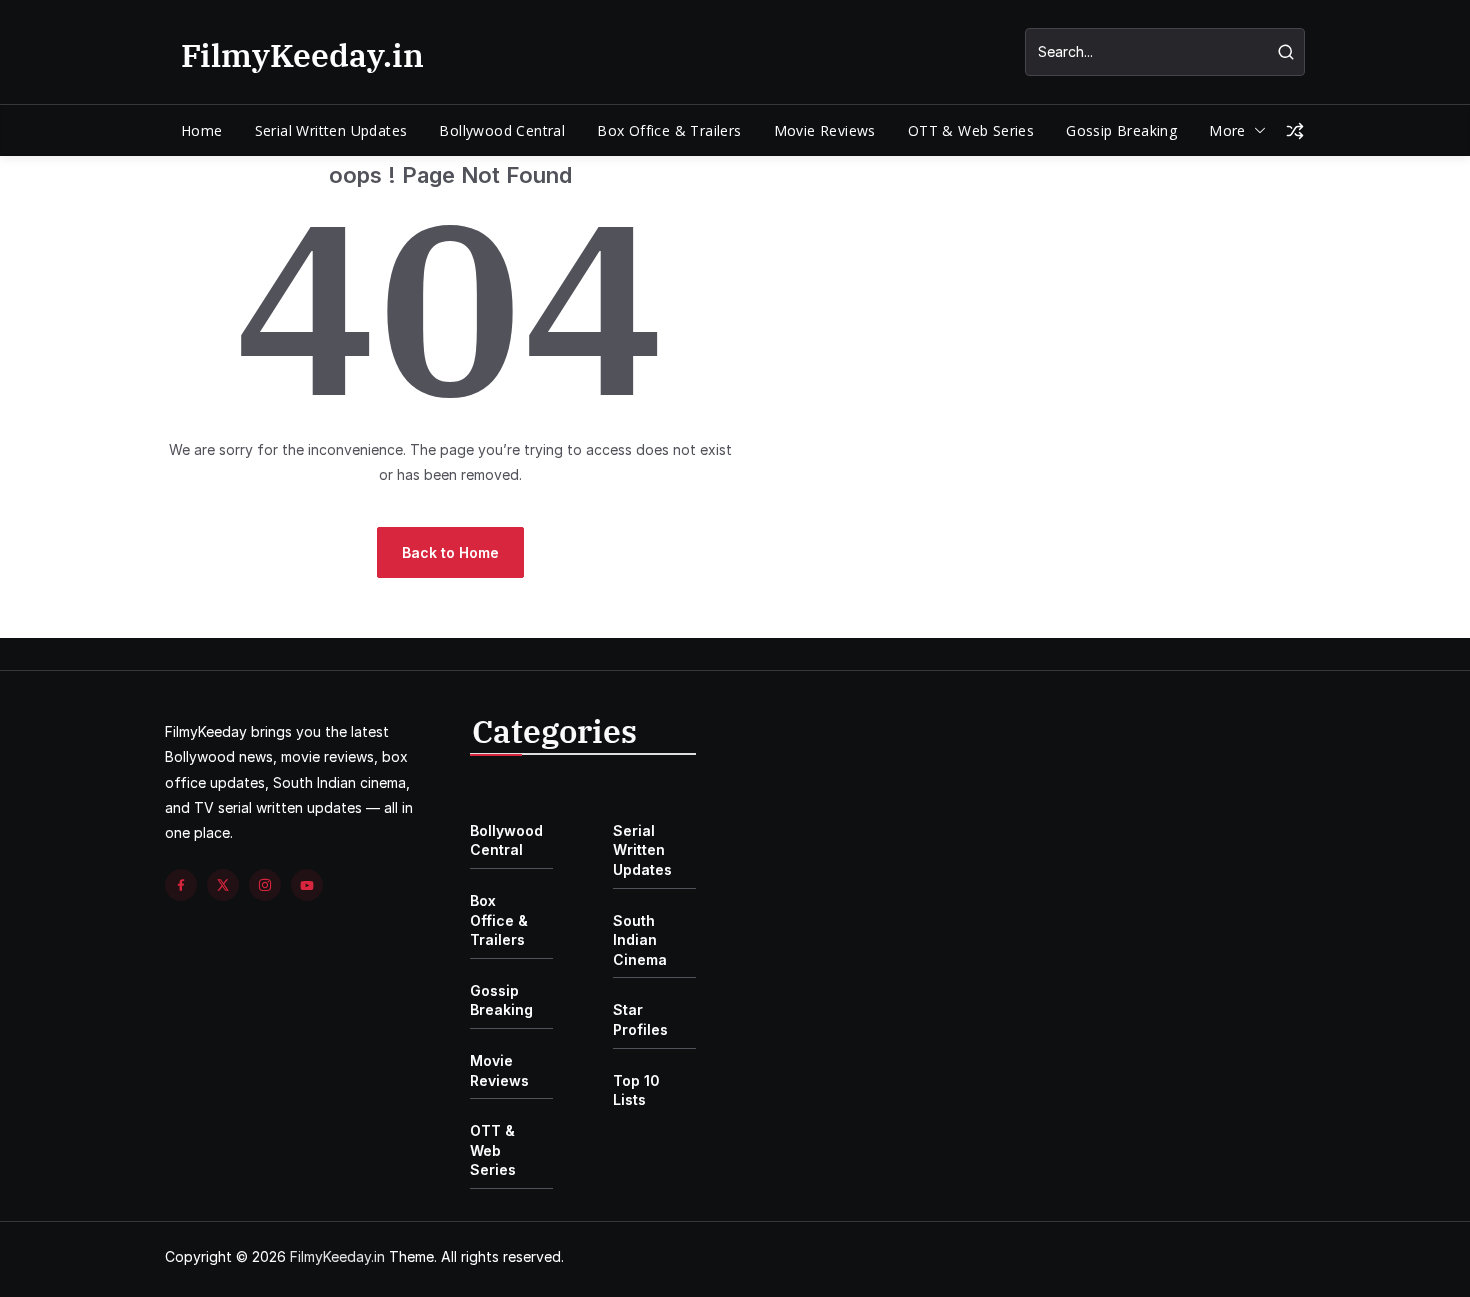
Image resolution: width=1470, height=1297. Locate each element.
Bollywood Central (502, 130)
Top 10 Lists (636, 1090)
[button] (1256, 131)
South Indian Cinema (640, 940)
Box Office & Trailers (669, 130)
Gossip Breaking (1121, 130)
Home (202, 130)
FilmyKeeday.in (302, 55)
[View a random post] (1295, 131)
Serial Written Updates (331, 130)
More (1227, 130)
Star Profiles (640, 1019)
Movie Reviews (825, 130)
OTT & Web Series (971, 130)
